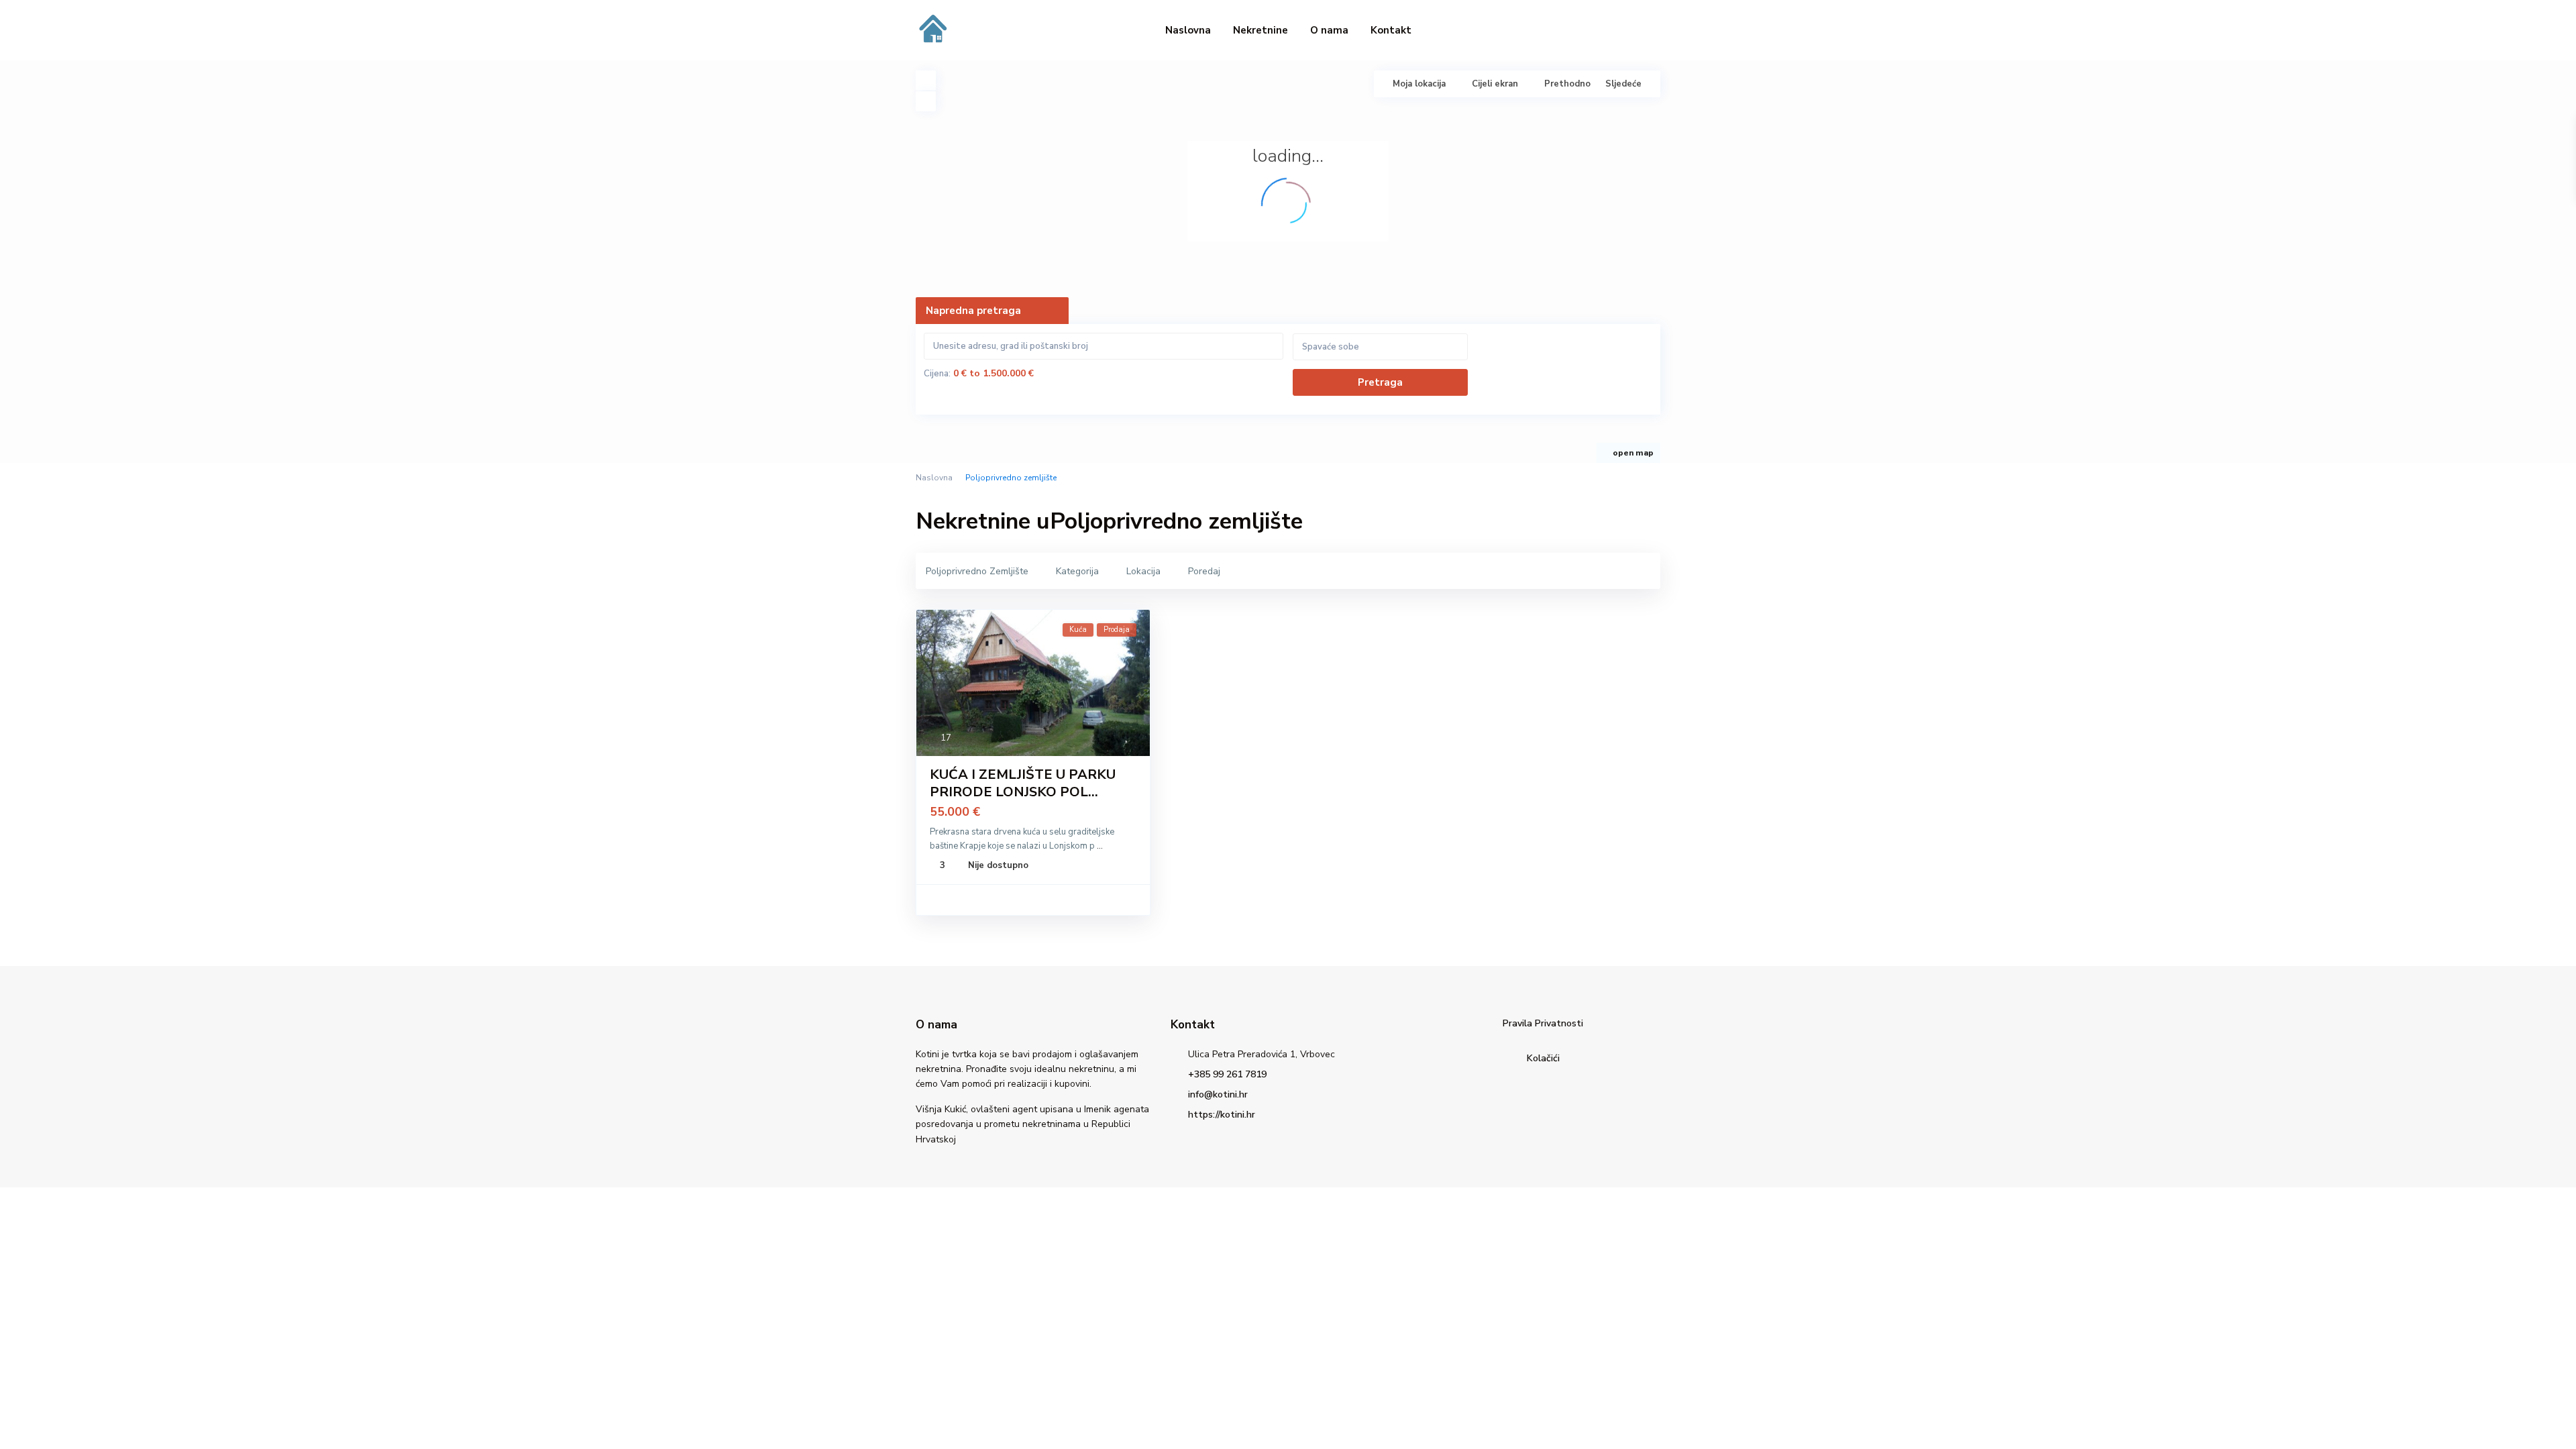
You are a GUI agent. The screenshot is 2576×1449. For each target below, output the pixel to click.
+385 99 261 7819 (1227, 1074)
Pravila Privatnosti (1543, 1023)
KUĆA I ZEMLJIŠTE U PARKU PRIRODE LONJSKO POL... (1023, 783)
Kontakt (1391, 30)
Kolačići (1543, 1058)
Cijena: (937, 374)
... (1100, 846)
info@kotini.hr (1218, 1094)
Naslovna (1188, 30)
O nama (1329, 30)
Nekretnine (1260, 30)
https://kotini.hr (1222, 1115)
